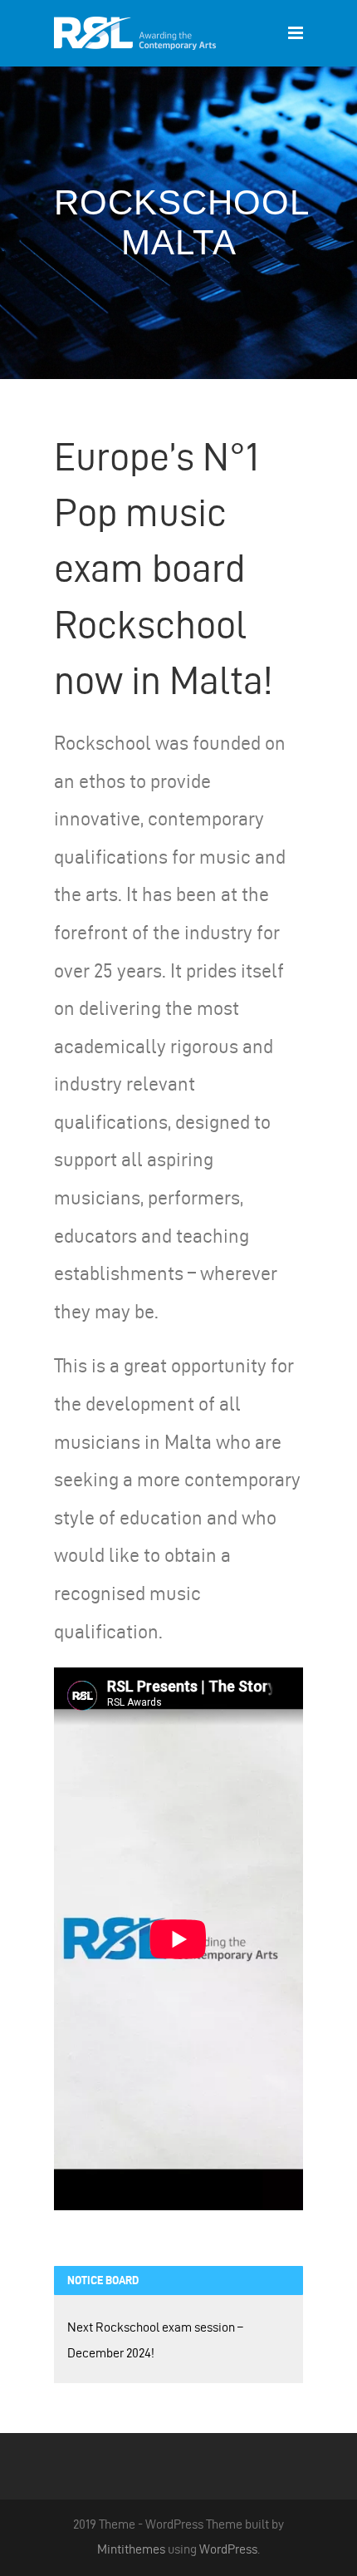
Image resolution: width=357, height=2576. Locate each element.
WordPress (228, 2549)
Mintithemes (131, 2549)
